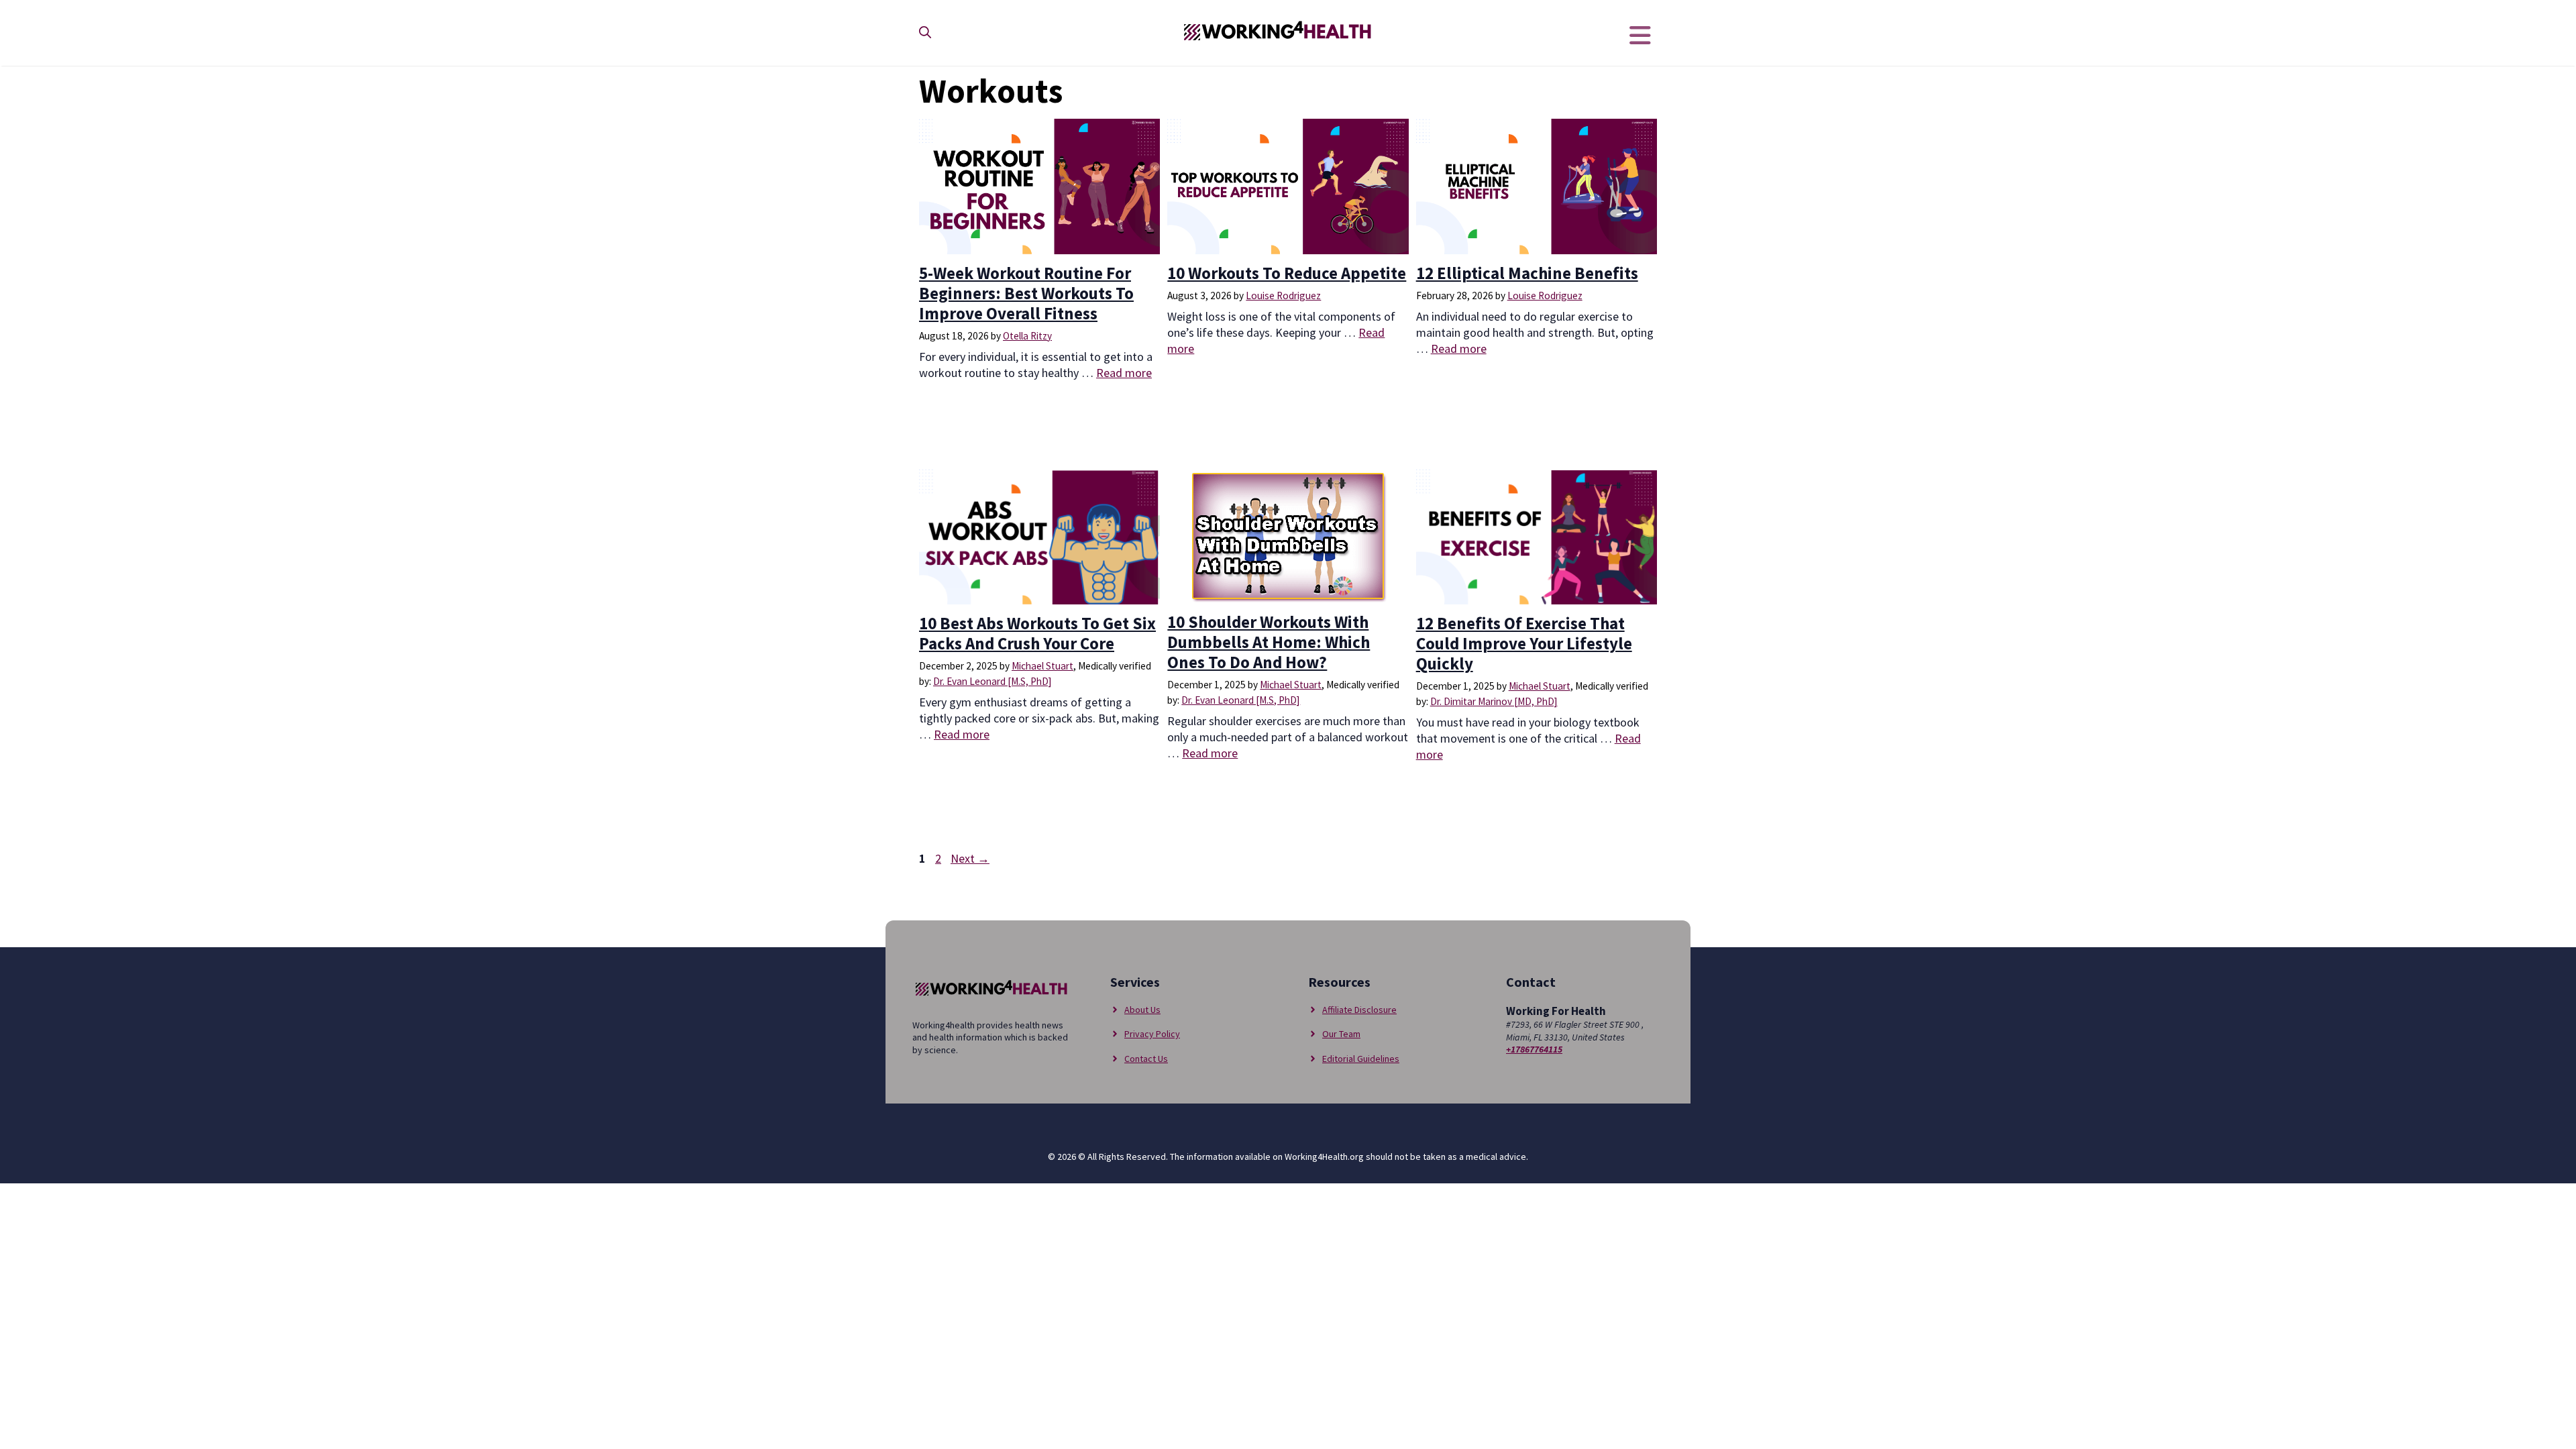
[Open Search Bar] (925, 33)
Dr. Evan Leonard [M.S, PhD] (992, 681)
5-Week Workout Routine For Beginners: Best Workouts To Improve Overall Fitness (1026, 293)
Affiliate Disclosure (1359, 1010)
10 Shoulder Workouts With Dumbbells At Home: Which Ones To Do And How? (1269, 642)
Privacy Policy (1152, 1034)
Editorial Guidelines (1361, 1059)
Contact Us (1146, 1059)
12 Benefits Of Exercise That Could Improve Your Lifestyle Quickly (1524, 643)
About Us (1142, 1010)
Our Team (1341, 1034)
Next (970, 858)
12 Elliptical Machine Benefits (1527, 273)
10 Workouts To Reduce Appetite (1287, 273)
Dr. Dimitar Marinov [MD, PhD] (1494, 701)
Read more (1124, 373)
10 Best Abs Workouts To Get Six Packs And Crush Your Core (1037, 633)
